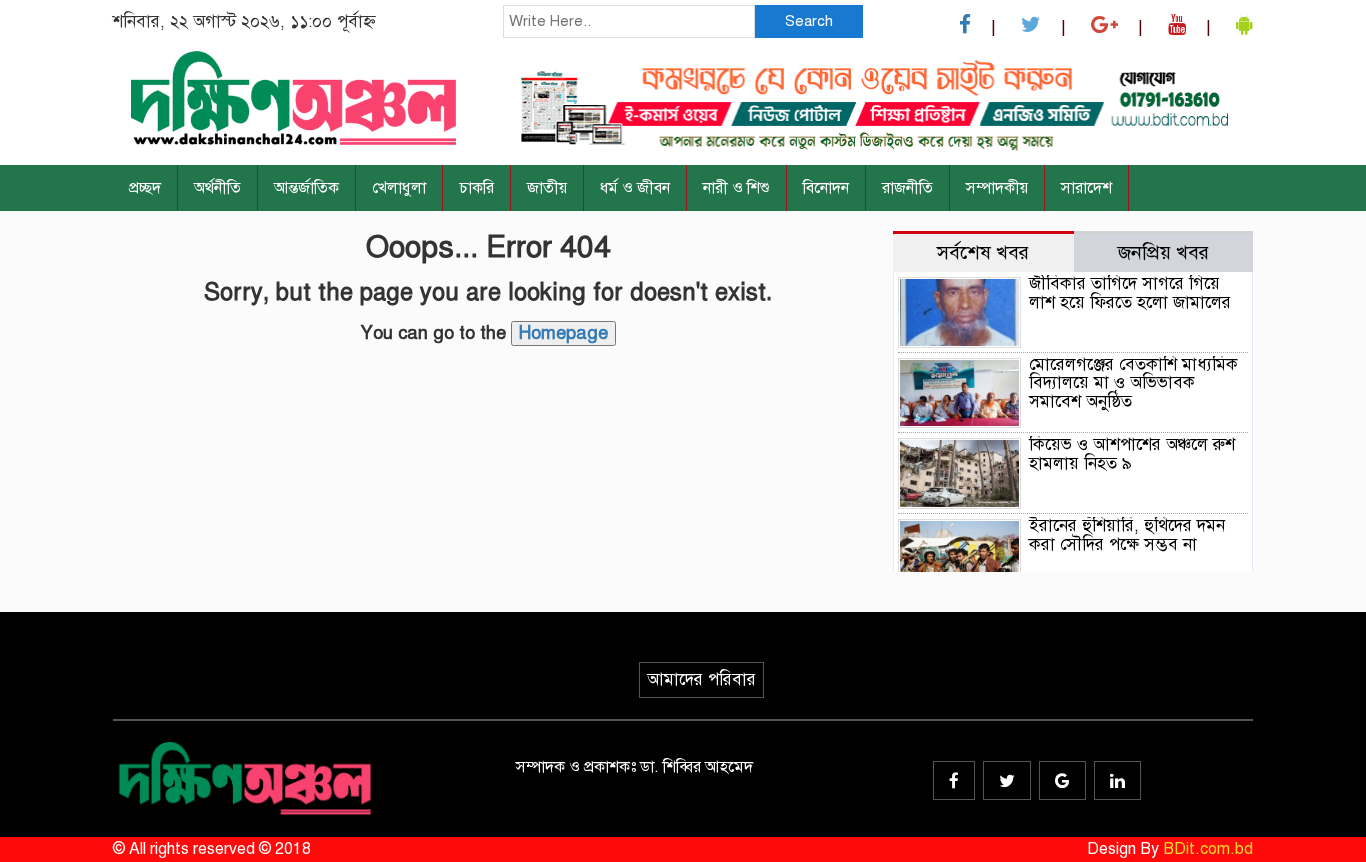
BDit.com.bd (1208, 849)
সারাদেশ (1086, 188)
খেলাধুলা (399, 188)
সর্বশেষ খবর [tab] (983, 252)
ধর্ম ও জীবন (635, 188)
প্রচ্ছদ (145, 188)
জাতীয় (547, 188)
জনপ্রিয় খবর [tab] (1163, 252)
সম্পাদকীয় (997, 188)
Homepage (563, 333)
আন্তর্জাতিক (306, 188)
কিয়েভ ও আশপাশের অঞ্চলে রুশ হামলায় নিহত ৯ (1132, 454)
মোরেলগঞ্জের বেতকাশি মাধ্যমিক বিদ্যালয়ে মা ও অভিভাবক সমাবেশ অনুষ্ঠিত (1133, 383)
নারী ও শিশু (736, 188)
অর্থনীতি (217, 188)
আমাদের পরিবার (701, 679)
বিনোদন (826, 188)
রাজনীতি (907, 188)
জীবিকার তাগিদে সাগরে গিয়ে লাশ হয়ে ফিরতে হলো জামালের (1130, 293)
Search (809, 21)
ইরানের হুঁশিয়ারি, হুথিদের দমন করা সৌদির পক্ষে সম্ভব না (1127, 535)
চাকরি (476, 188)
